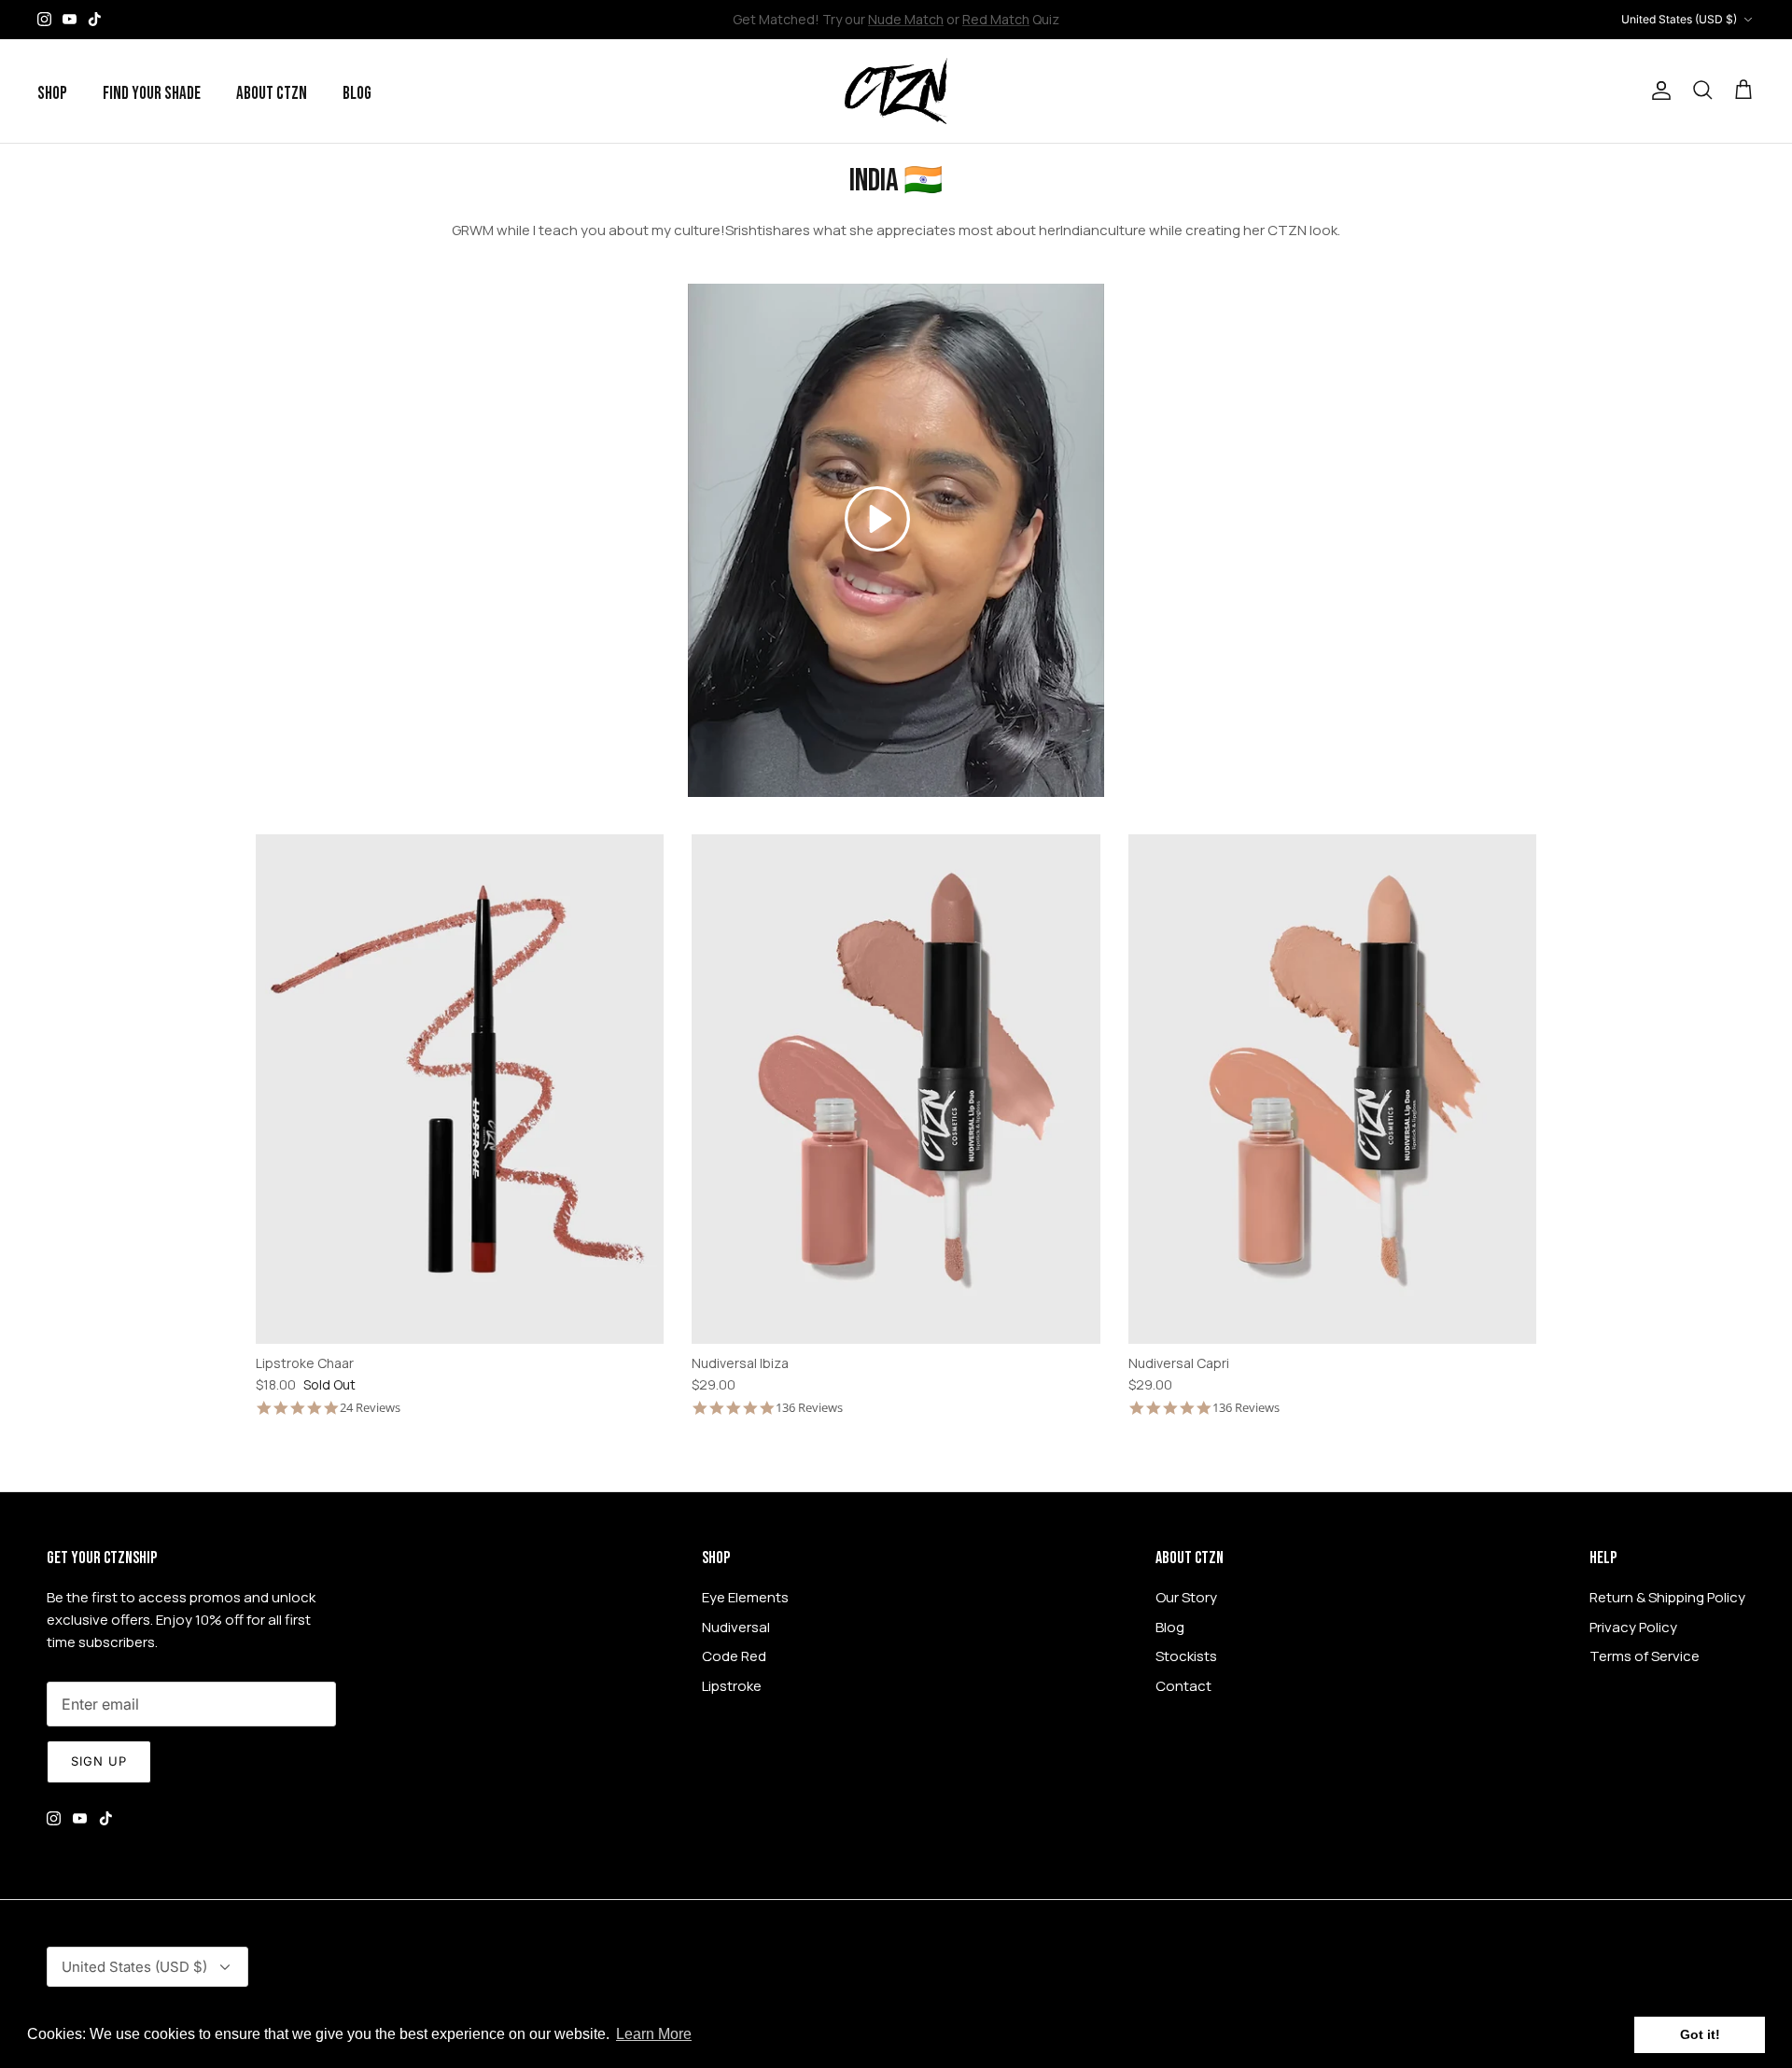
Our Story (1186, 1597)
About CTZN (272, 94)
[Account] (1658, 91)
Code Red (734, 1656)
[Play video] (877, 519)
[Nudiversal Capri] (1333, 1090)
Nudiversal (736, 1627)
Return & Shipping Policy (1667, 1597)
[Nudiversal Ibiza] (896, 1090)
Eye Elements (745, 1597)
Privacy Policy (1633, 1627)
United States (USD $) (1679, 19)
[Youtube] (70, 19)
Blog (357, 94)
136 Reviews (809, 1408)
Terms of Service (1645, 1656)
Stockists (1186, 1656)
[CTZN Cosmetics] (896, 91)
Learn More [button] (654, 2034)
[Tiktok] (95, 19)
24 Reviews (370, 1408)
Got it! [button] (1700, 2034)
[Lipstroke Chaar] (460, 1090)
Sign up (99, 1761)
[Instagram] (44, 19)
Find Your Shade (152, 94)
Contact (1183, 1686)
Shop (52, 94)
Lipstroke (732, 1686)
